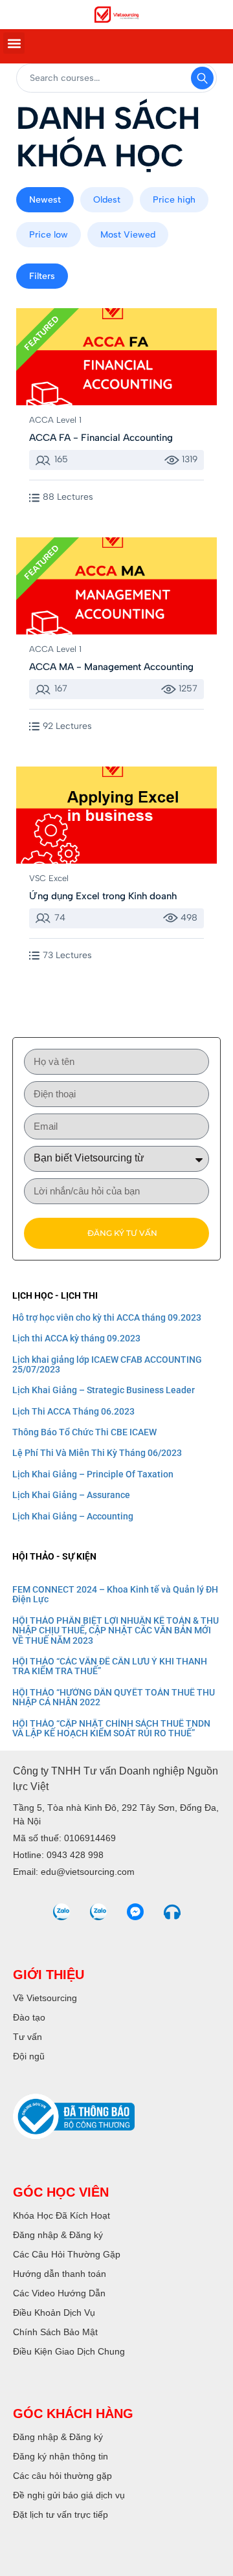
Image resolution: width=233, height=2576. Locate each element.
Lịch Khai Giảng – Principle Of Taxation (93, 1474)
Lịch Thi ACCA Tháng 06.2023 (73, 1411)
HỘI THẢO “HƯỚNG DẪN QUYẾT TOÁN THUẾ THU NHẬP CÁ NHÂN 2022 (114, 1697)
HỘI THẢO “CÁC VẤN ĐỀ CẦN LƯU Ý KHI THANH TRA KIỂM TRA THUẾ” (110, 1666)
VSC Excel (49, 878)
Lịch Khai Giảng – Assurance (71, 1495)
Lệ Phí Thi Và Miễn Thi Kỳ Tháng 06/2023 (97, 1453)
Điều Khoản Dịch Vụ (54, 2313)
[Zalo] (61, 1912)
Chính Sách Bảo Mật (55, 2332)
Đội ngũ (29, 2056)
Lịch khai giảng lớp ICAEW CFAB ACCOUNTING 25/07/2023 (107, 1364)
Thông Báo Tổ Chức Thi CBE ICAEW (84, 1432)
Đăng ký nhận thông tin (61, 2456)
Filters (42, 276)
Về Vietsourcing (45, 1998)
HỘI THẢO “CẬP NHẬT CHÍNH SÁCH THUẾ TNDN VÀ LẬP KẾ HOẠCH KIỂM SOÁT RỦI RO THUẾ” (111, 1728)
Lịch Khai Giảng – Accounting (73, 1516)
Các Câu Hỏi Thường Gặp (67, 2254)
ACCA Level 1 (55, 420)
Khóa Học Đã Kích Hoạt (61, 2215)
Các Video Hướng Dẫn (59, 2293)
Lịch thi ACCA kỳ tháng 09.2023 (76, 1338)
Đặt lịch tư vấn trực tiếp (61, 2514)
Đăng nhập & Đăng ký (58, 2235)
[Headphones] (172, 1912)
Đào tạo (29, 2017)
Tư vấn (28, 2037)
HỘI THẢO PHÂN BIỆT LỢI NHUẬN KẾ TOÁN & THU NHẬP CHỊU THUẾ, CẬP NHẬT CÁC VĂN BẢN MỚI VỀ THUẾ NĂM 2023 (116, 1630)
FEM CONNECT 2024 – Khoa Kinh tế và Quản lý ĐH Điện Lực (115, 1594)
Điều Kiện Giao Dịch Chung (69, 2351)
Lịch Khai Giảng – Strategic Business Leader (104, 1390)
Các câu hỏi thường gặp (62, 2476)
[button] (14, 43)
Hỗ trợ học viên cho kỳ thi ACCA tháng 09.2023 (107, 1317)
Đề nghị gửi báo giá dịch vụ (69, 2495)
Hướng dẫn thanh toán (60, 2274)
